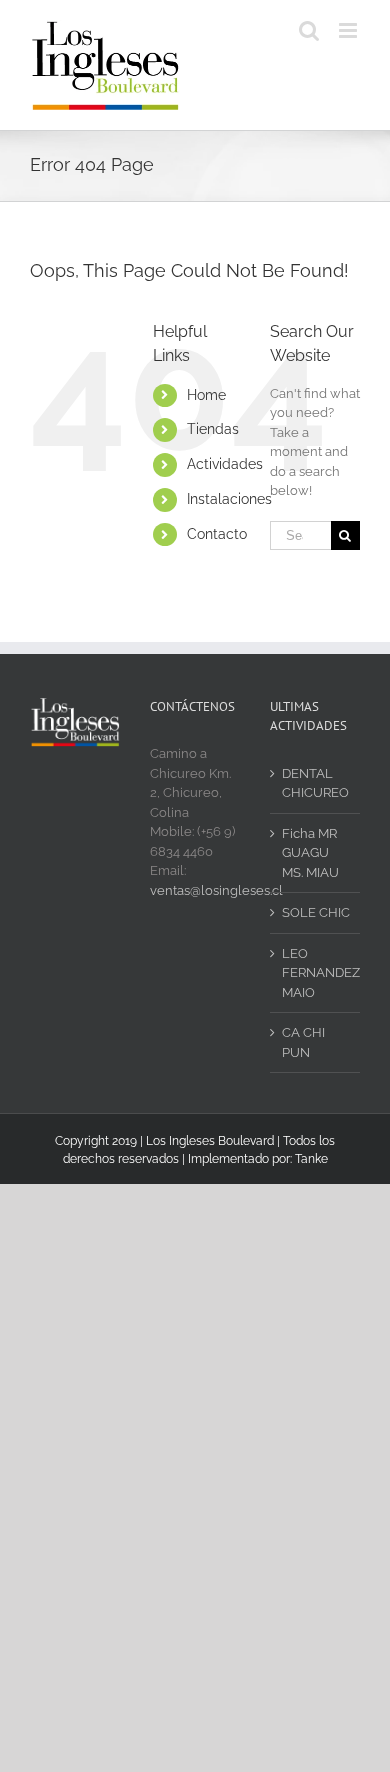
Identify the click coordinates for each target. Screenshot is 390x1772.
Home (206, 395)
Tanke (311, 1159)
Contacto (217, 534)
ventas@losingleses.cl (216, 890)
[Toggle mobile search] (309, 30)
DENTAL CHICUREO (315, 783)
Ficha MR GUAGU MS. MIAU (310, 853)
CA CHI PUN (303, 1042)
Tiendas (213, 429)
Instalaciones (229, 499)
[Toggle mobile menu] (349, 30)
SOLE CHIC (316, 912)
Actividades (225, 464)
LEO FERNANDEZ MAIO (316, 973)
